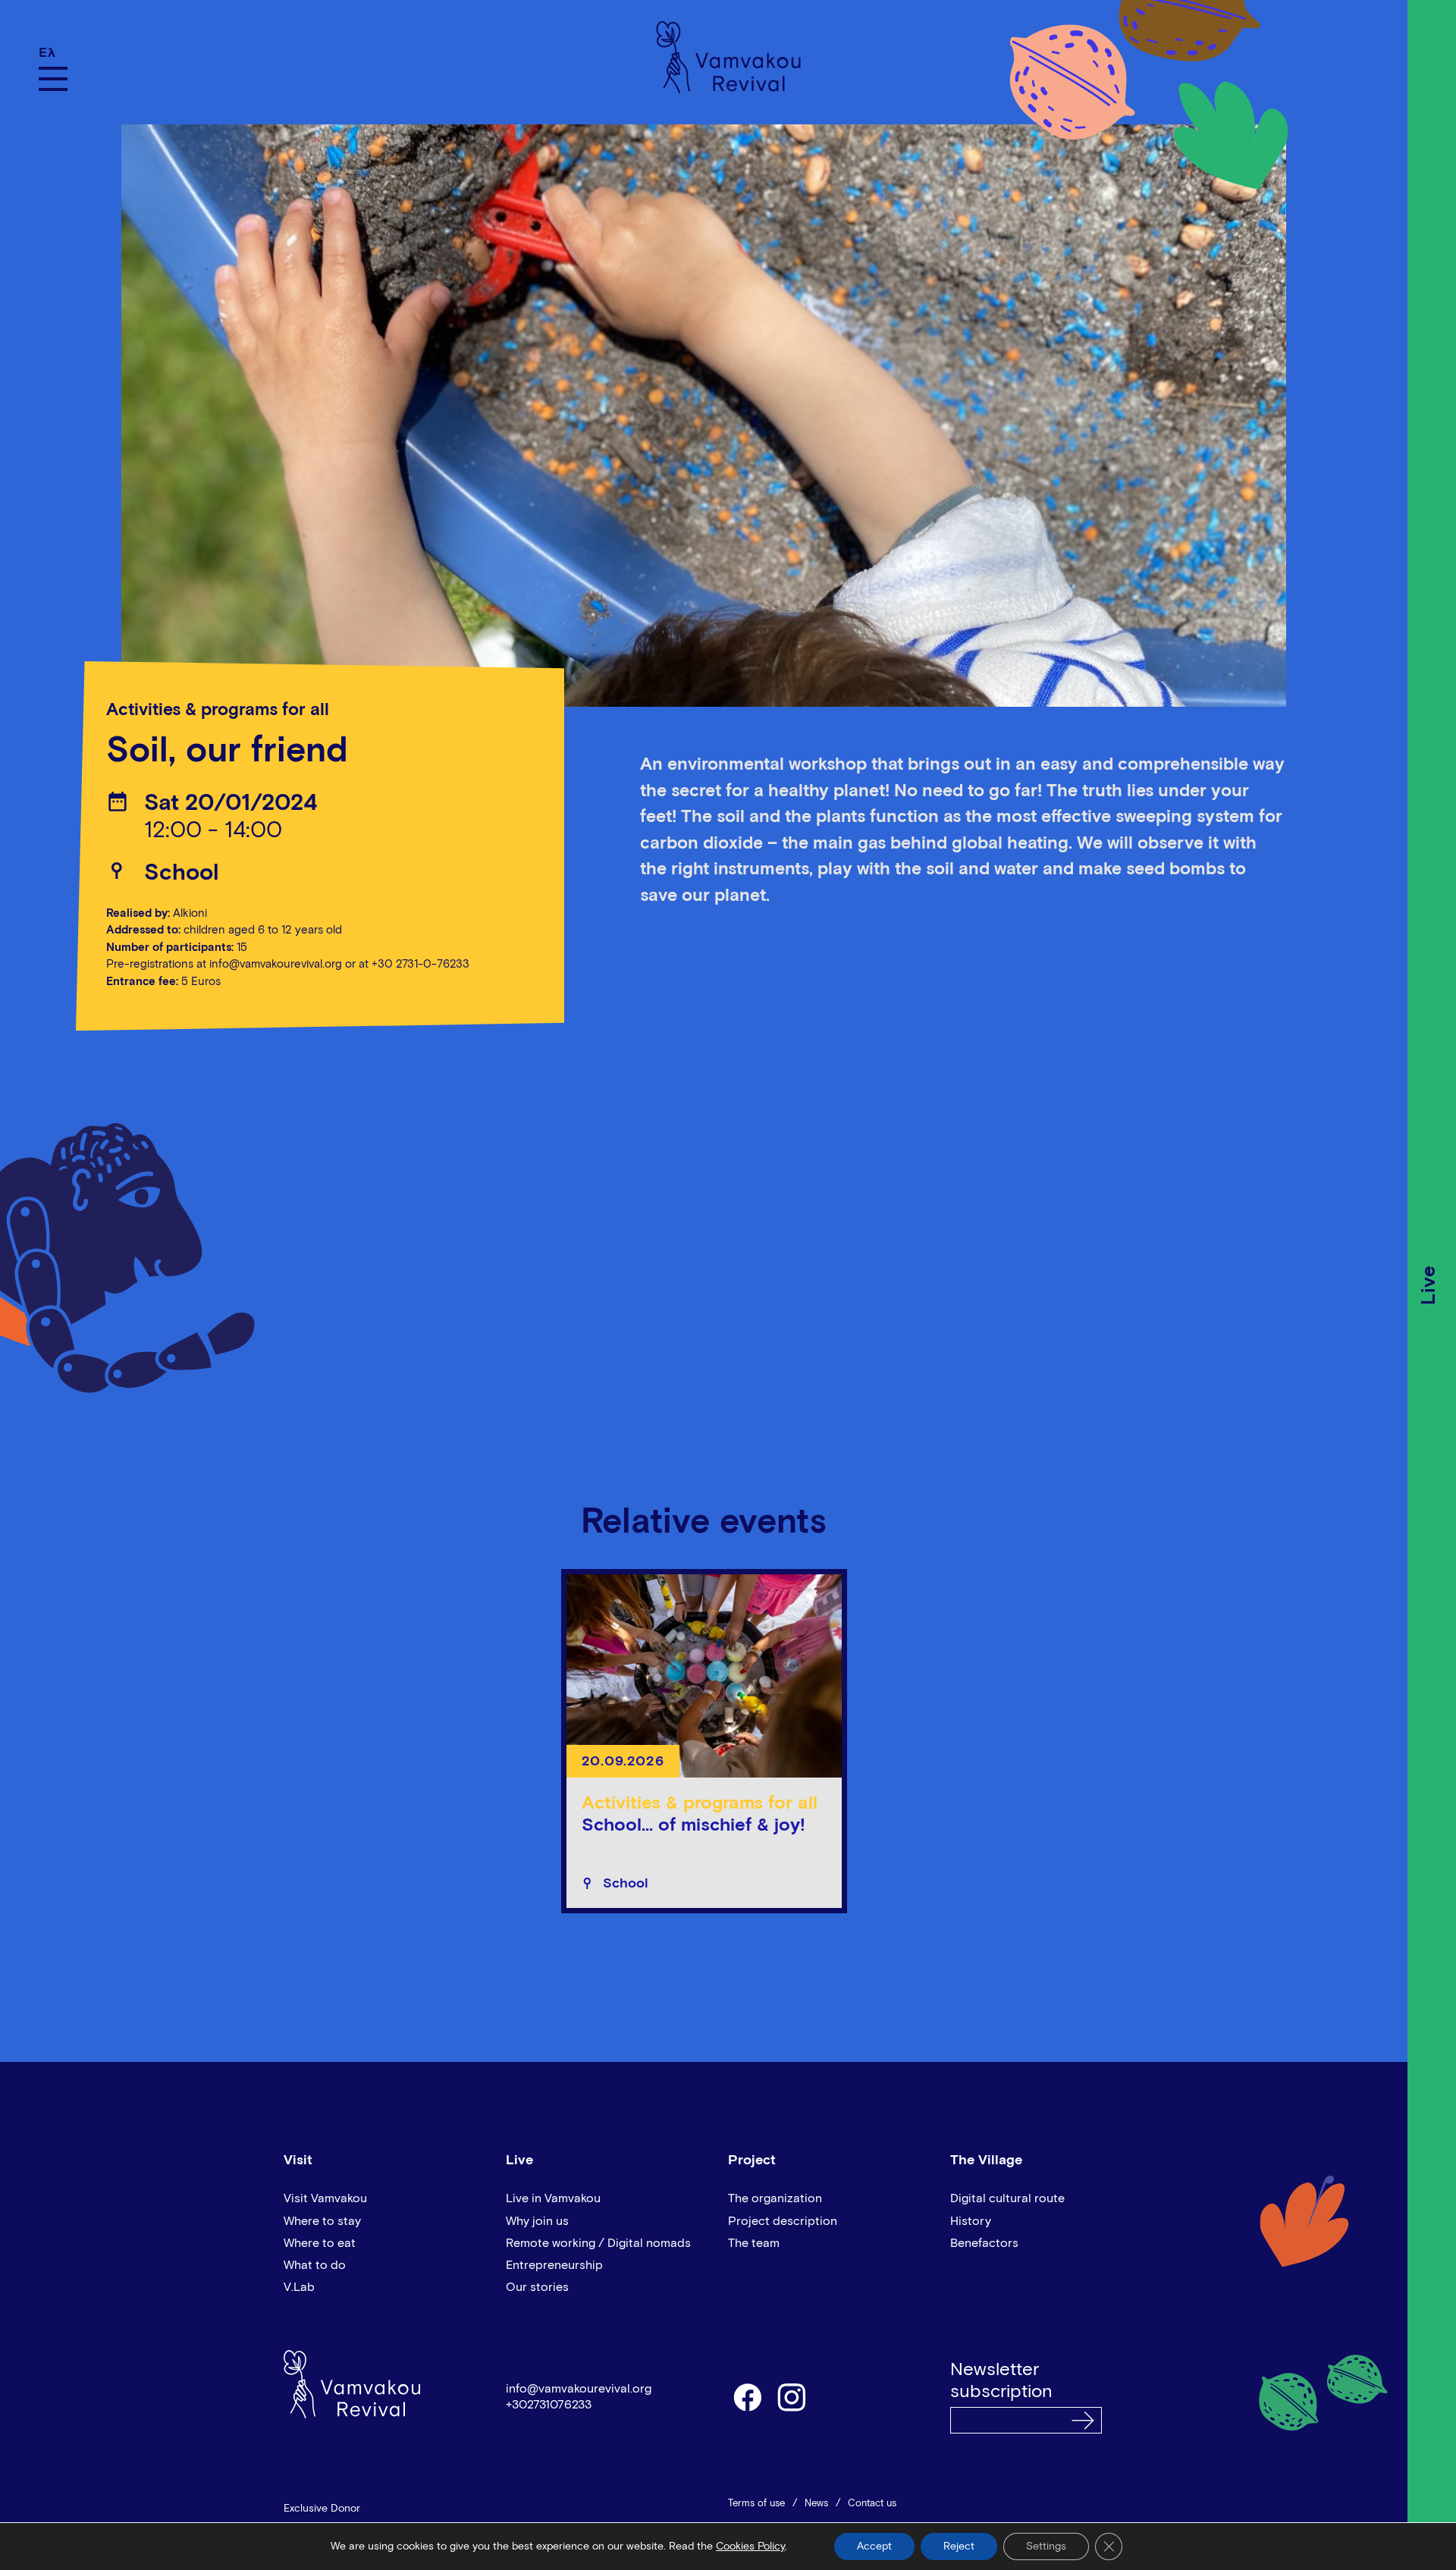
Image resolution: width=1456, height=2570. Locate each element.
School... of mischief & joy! (693, 1825)
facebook (747, 2396)
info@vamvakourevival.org (579, 2389)
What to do (315, 2265)
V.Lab (299, 2287)
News (816, 2504)
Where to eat (320, 2243)
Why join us (537, 2221)
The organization (775, 2198)
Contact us (872, 2504)
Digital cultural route (1007, 2198)
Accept (874, 2546)
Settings (1046, 2546)
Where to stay (322, 2221)
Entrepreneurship (554, 2265)
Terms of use (756, 2504)
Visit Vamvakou (325, 2198)
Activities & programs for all (218, 710)
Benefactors (984, 2243)
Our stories (537, 2287)
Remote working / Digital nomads (598, 2243)
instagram (792, 2396)
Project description (783, 2221)
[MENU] (53, 79)
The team (754, 2243)
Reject (959, 2546)
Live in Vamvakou (553, 2198)
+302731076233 (549, 2405)
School (182, 874)
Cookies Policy (750, 2546)
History (971, 2221)
